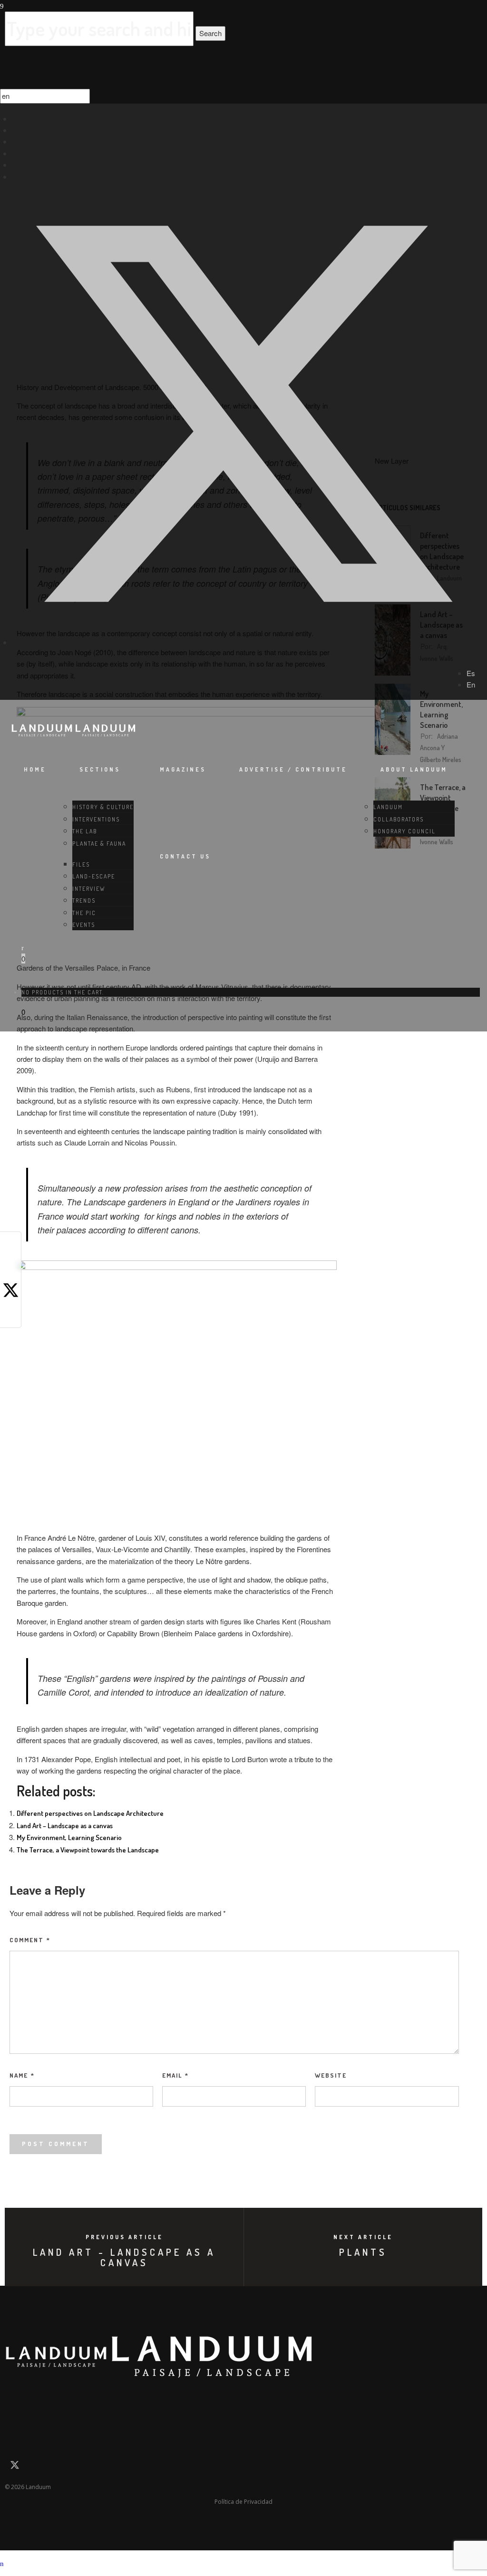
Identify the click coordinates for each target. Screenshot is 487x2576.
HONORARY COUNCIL (404, 831)
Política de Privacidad (243, 2502)
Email (175, 2075)
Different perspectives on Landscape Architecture (90, 1813)
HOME (35, 769)
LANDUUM (388, 807)
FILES (81, 864)
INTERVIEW (89, 889)
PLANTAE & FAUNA (99, 844)
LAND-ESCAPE (94, 876)
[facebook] (11, 1250)
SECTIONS (100, 769)
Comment (30, 1940)
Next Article (363, 2237)
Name (22, 2075)
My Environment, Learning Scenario (69, 1837)
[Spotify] (15, 177)
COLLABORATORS (399, 819)
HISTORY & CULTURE (103, 807)
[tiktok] (15, 165)
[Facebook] (15, 119)
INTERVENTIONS (96, 819)
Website (331, 2075)
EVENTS (84, 925)
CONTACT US (185, 856)
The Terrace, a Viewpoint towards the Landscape (88, 1850)
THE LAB (85, 831)
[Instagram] (15, 141)
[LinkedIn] (15, 130)
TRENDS (84, 901)
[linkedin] (11, 1314)
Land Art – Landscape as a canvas (65, 1826)
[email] (14, 2396)
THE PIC (84, 913)
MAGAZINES (183, 769)
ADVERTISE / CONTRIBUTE (293, 769)
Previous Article (124, 2237)
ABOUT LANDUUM (414, 769)
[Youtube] (15, 153)
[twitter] (243, 642)
